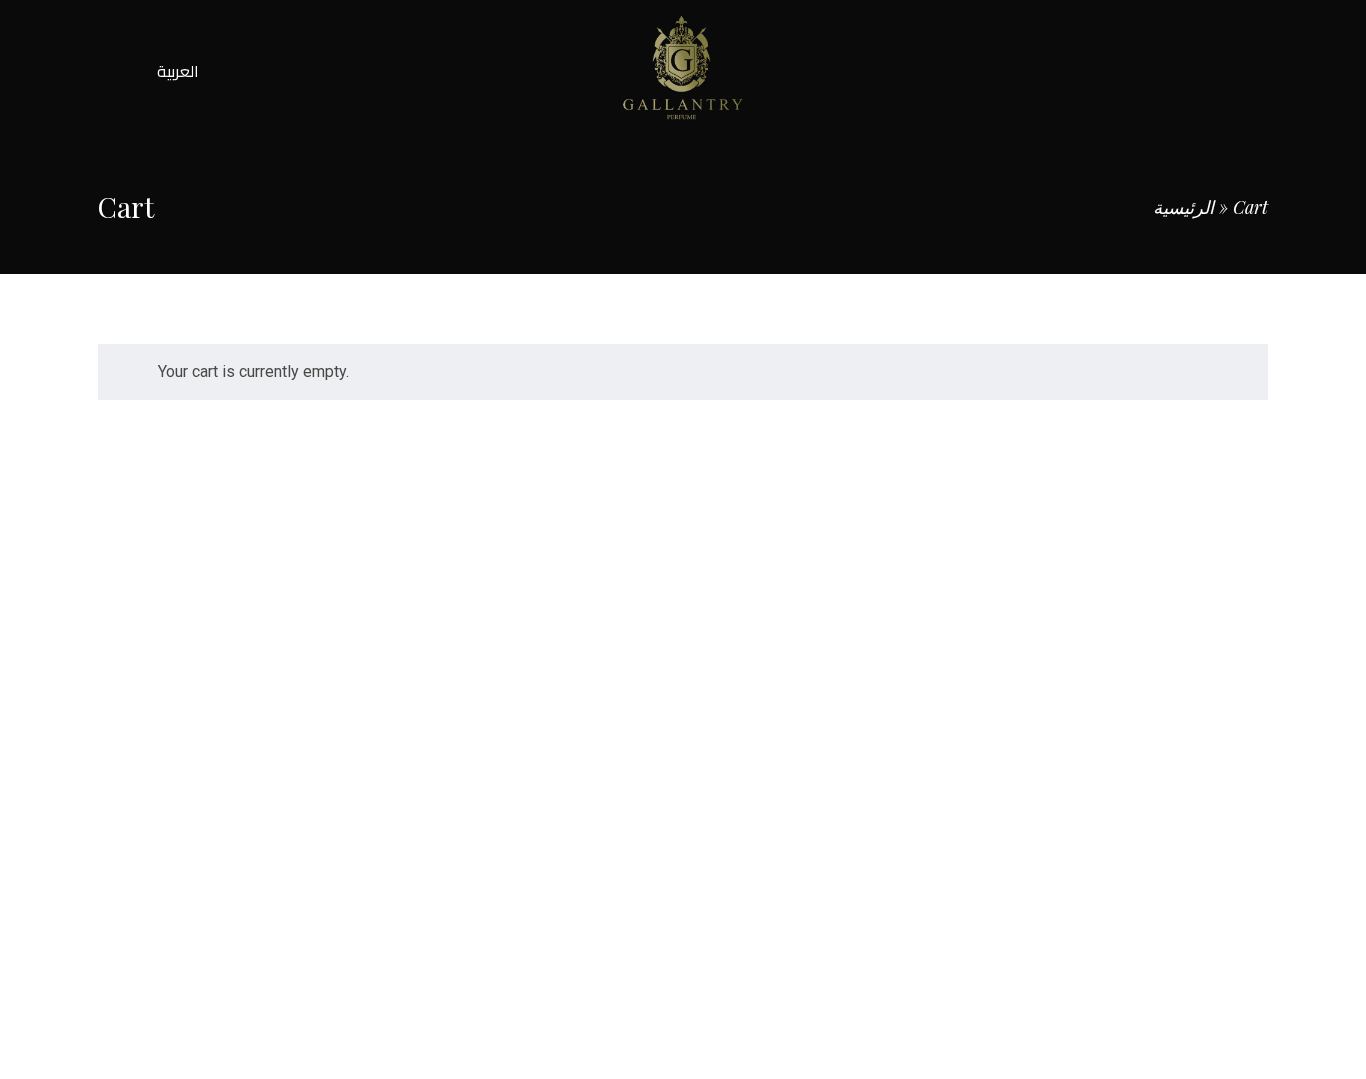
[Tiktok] (1079, 727)
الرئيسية (1183, 207)
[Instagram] (1014, 727)
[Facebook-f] (949, 727)
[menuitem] (178, 71)
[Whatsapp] (1144, 727)
